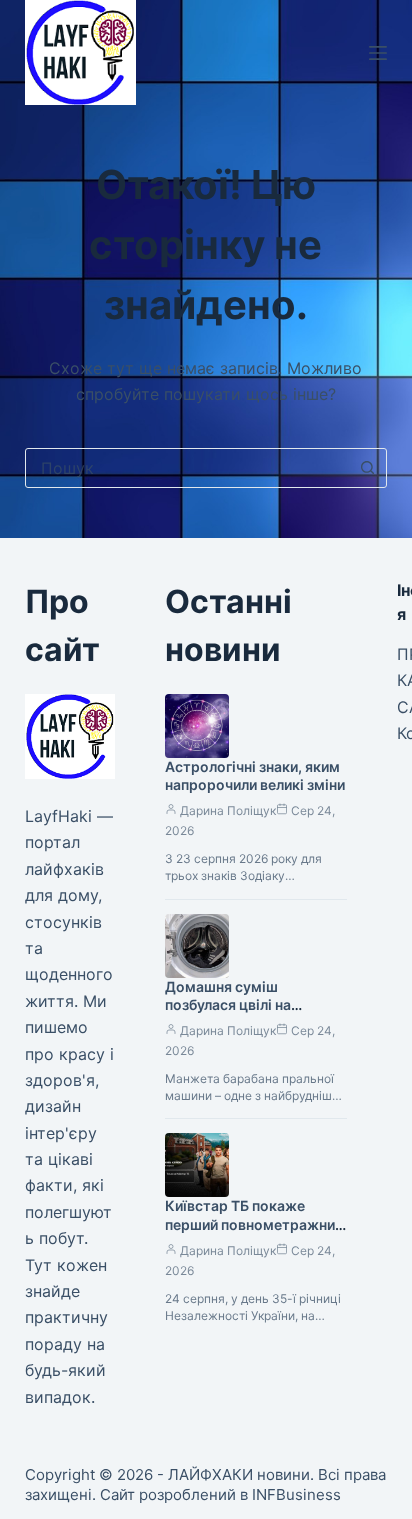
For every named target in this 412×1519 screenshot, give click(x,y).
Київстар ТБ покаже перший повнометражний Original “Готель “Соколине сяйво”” (254, 1234)
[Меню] (378, 53)
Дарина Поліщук (228, 810)
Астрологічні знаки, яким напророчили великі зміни (255, 776)
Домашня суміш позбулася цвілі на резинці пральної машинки (228, 1015)
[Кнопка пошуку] (367, 468)
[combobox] (187, 468)
